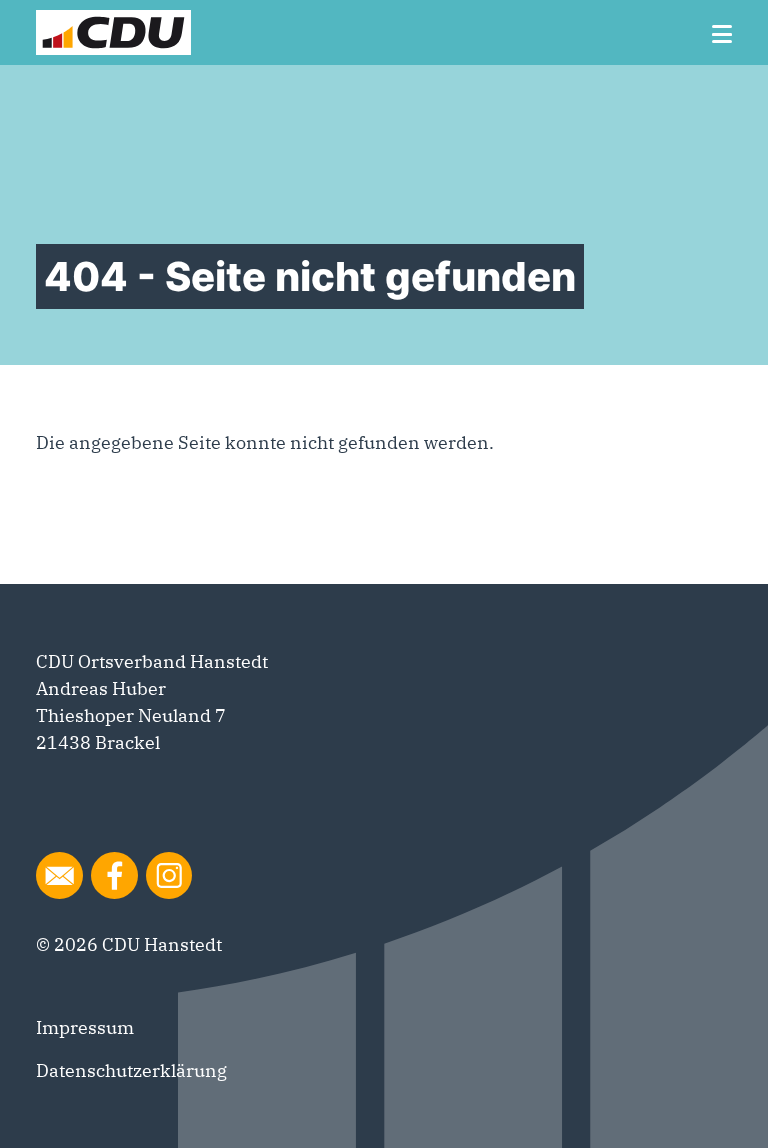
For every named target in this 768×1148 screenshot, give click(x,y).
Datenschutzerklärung (131, 1070)
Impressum (85, 1027)
